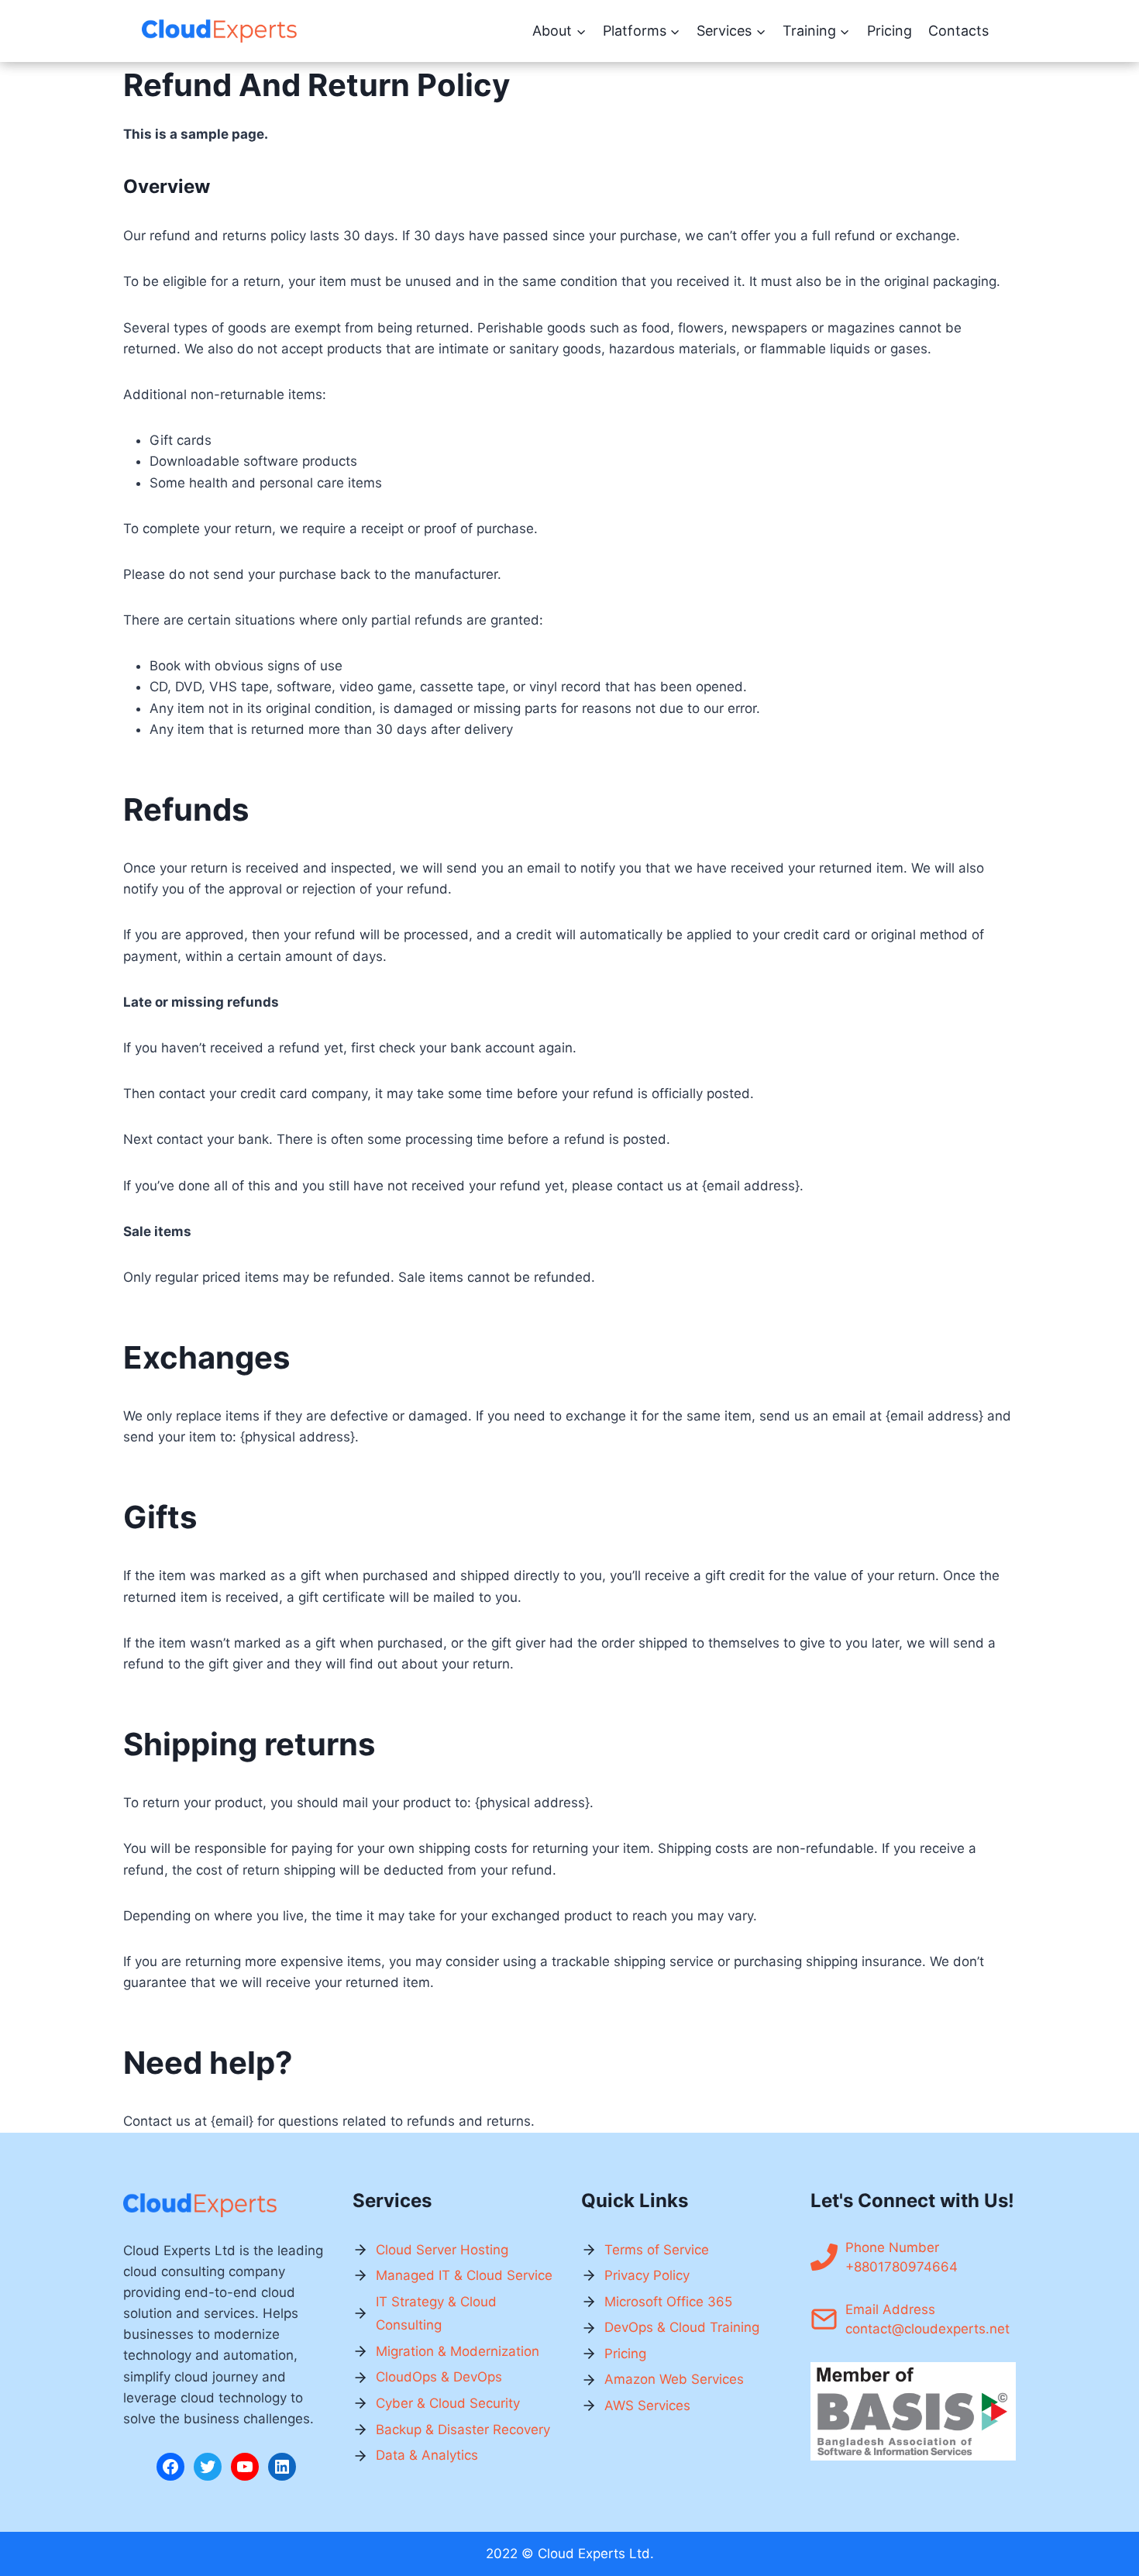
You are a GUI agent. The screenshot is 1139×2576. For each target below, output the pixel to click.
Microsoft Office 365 (668, 2302)
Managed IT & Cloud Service (464, 2275)
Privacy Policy (647, 2275)
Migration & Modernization (458, 2351)
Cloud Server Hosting (442, 2250)
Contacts (958, 31)
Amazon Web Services (674, 2379)
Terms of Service (657, 2250)
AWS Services (647, 2406)
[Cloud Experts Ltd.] (219, 31)
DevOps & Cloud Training (682, 2327)
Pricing (890, 31)
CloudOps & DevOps (439, 2377)
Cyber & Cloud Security (448, 2403)
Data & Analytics (427, 2455)
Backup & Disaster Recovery (463, 2430)
